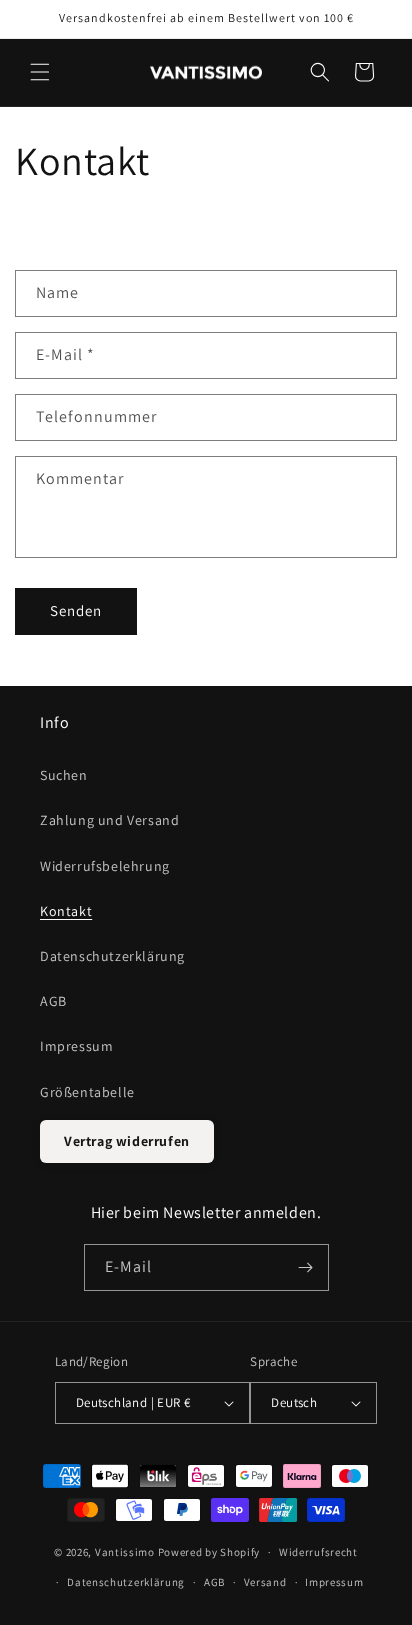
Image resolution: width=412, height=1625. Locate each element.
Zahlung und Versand (109, 820)
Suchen (64, 775)
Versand (265, 1582)
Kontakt (66, 911)
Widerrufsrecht (318, 1552)
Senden (76, 610)
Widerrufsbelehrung (105, 866)
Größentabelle (87, 1092)
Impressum (76, 1046)
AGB (53, 1001)
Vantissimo (125, 1552)
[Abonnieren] (306, 1267)
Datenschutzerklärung (112, 956)
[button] (40, 72)
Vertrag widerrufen (127, 1141)
